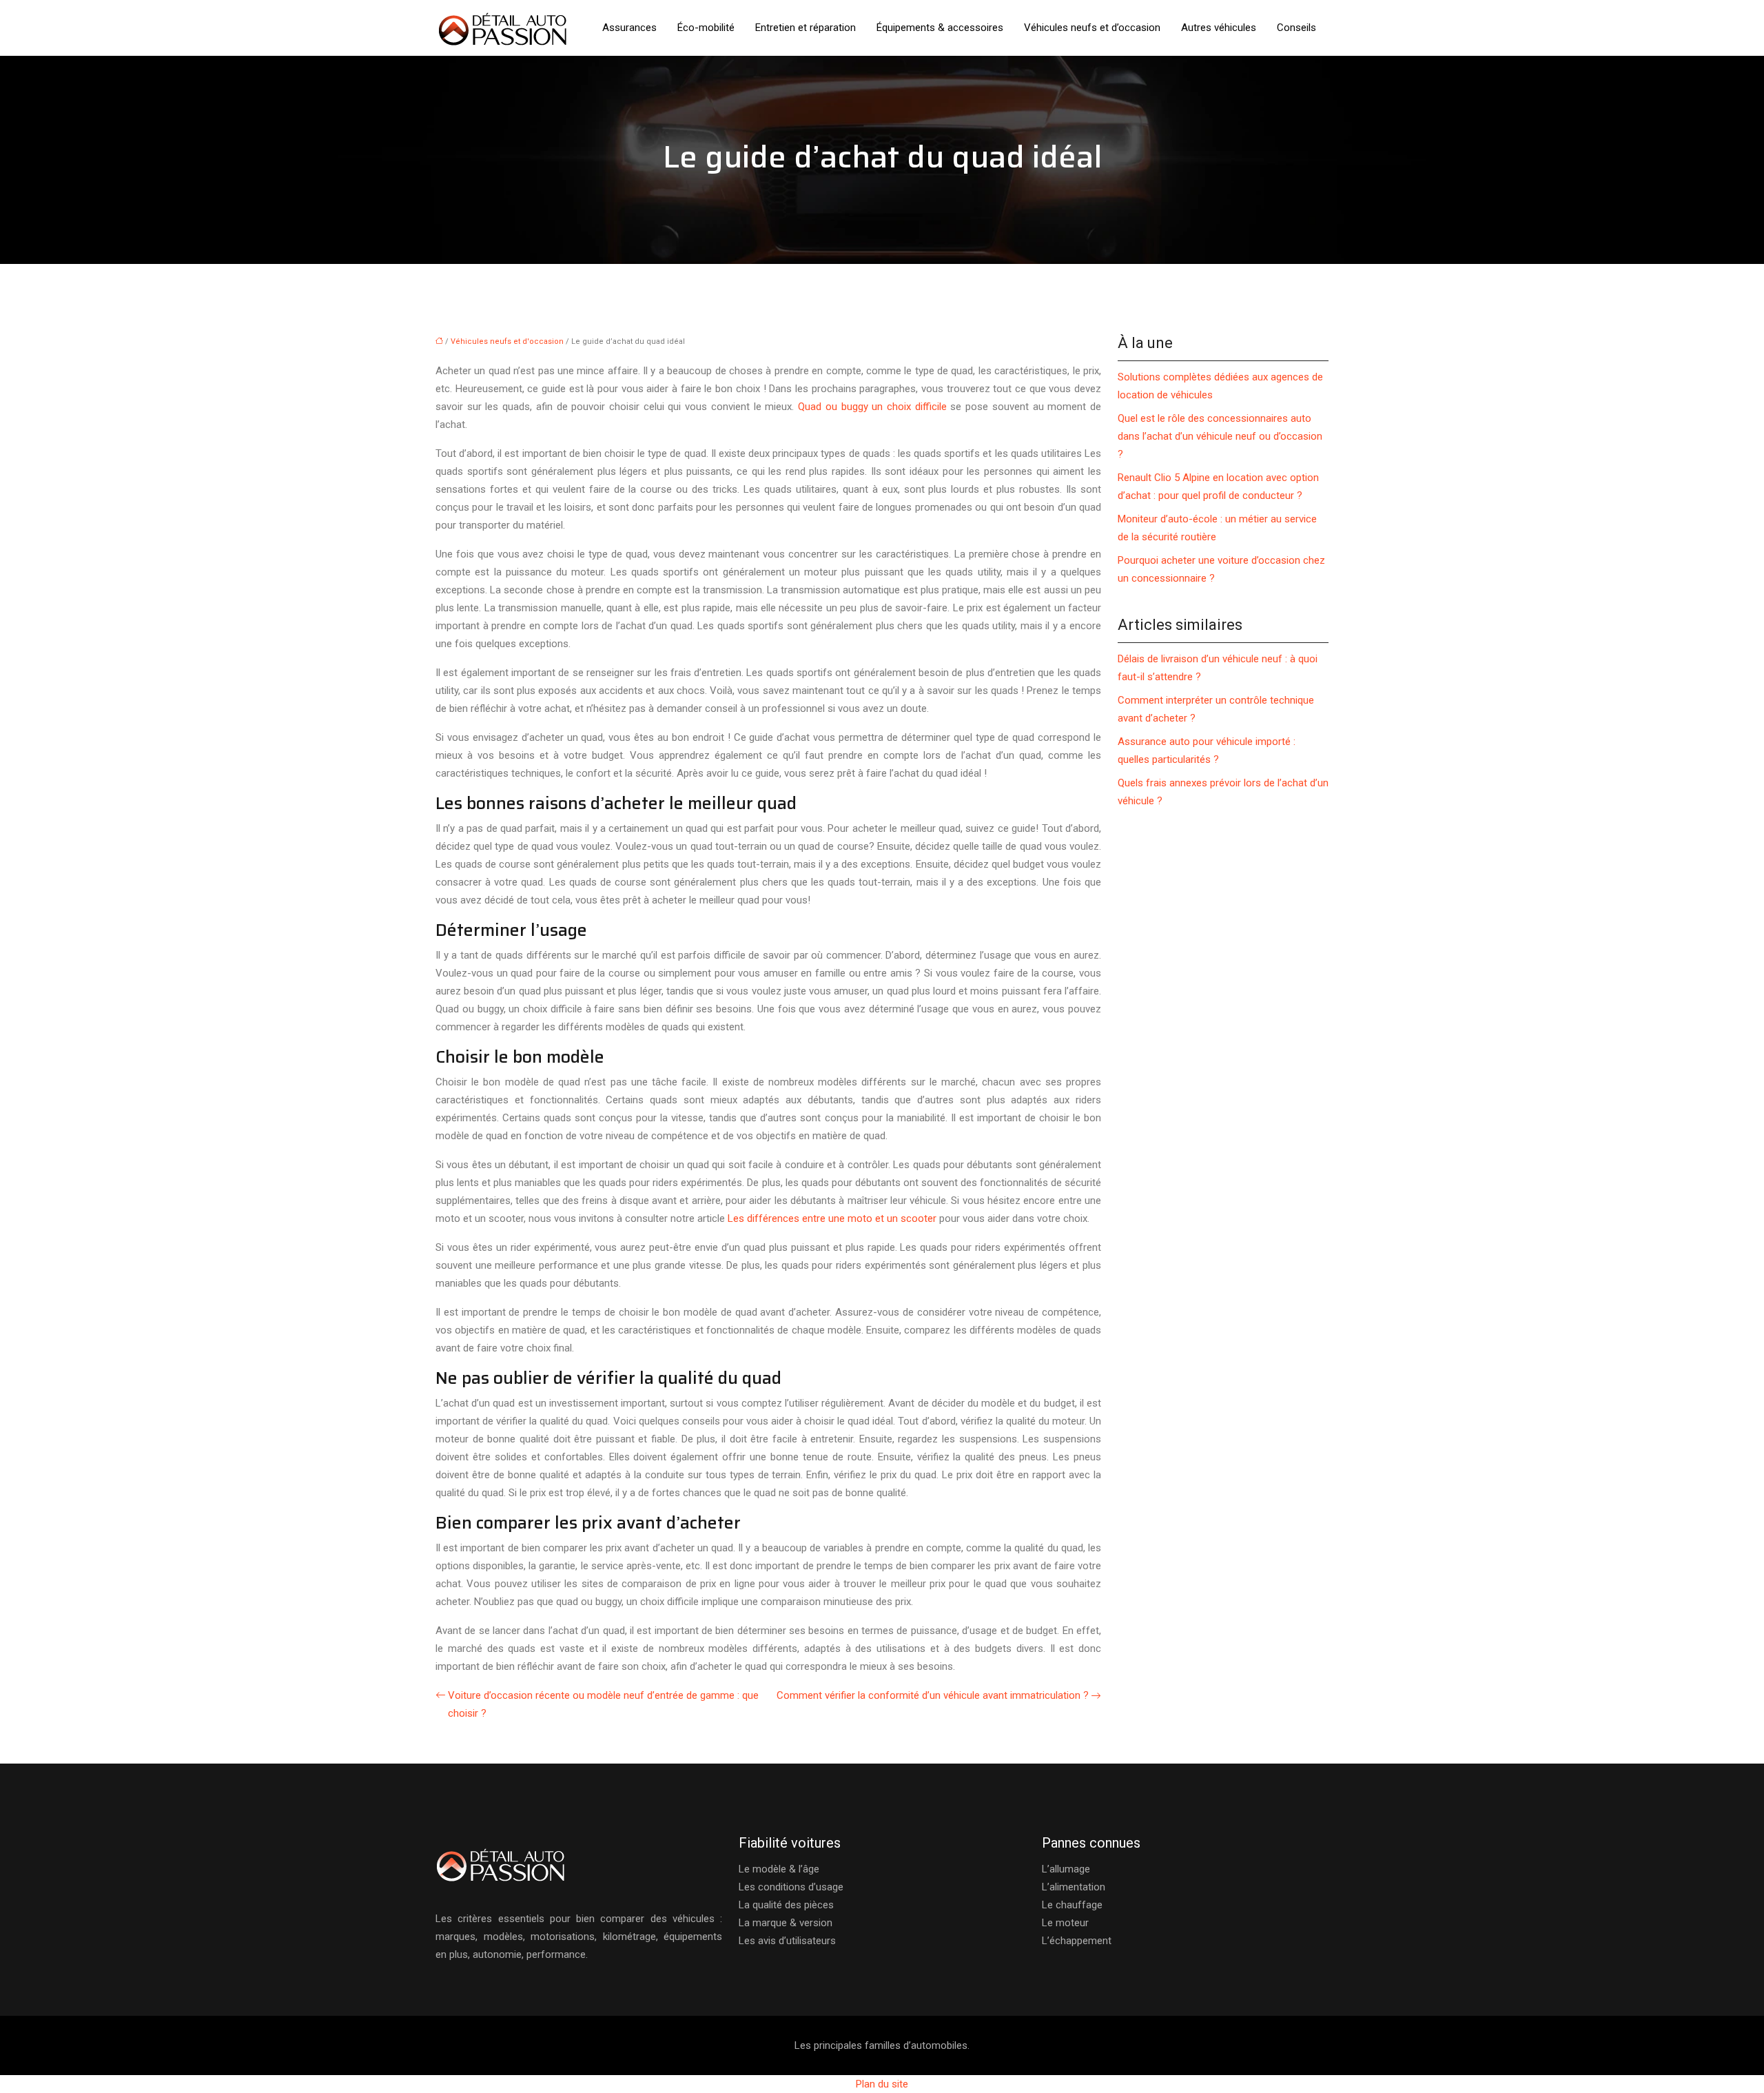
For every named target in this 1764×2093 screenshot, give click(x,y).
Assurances (629, 28)
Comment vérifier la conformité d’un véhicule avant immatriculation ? (933, 1695)
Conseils (1296, 28)
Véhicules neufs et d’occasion (1092, 28)
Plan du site (882, 2084)
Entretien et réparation (806, 28)
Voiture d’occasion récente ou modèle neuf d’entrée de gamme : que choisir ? (603, 1704)
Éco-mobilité (706, 28)
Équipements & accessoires (940, 28)
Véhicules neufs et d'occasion (507, 341)
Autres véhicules (1219, 28)
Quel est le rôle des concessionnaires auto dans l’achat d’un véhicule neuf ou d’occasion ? (1220, 436)
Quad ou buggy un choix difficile (872, 407)
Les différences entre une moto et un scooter (832, 1218)
